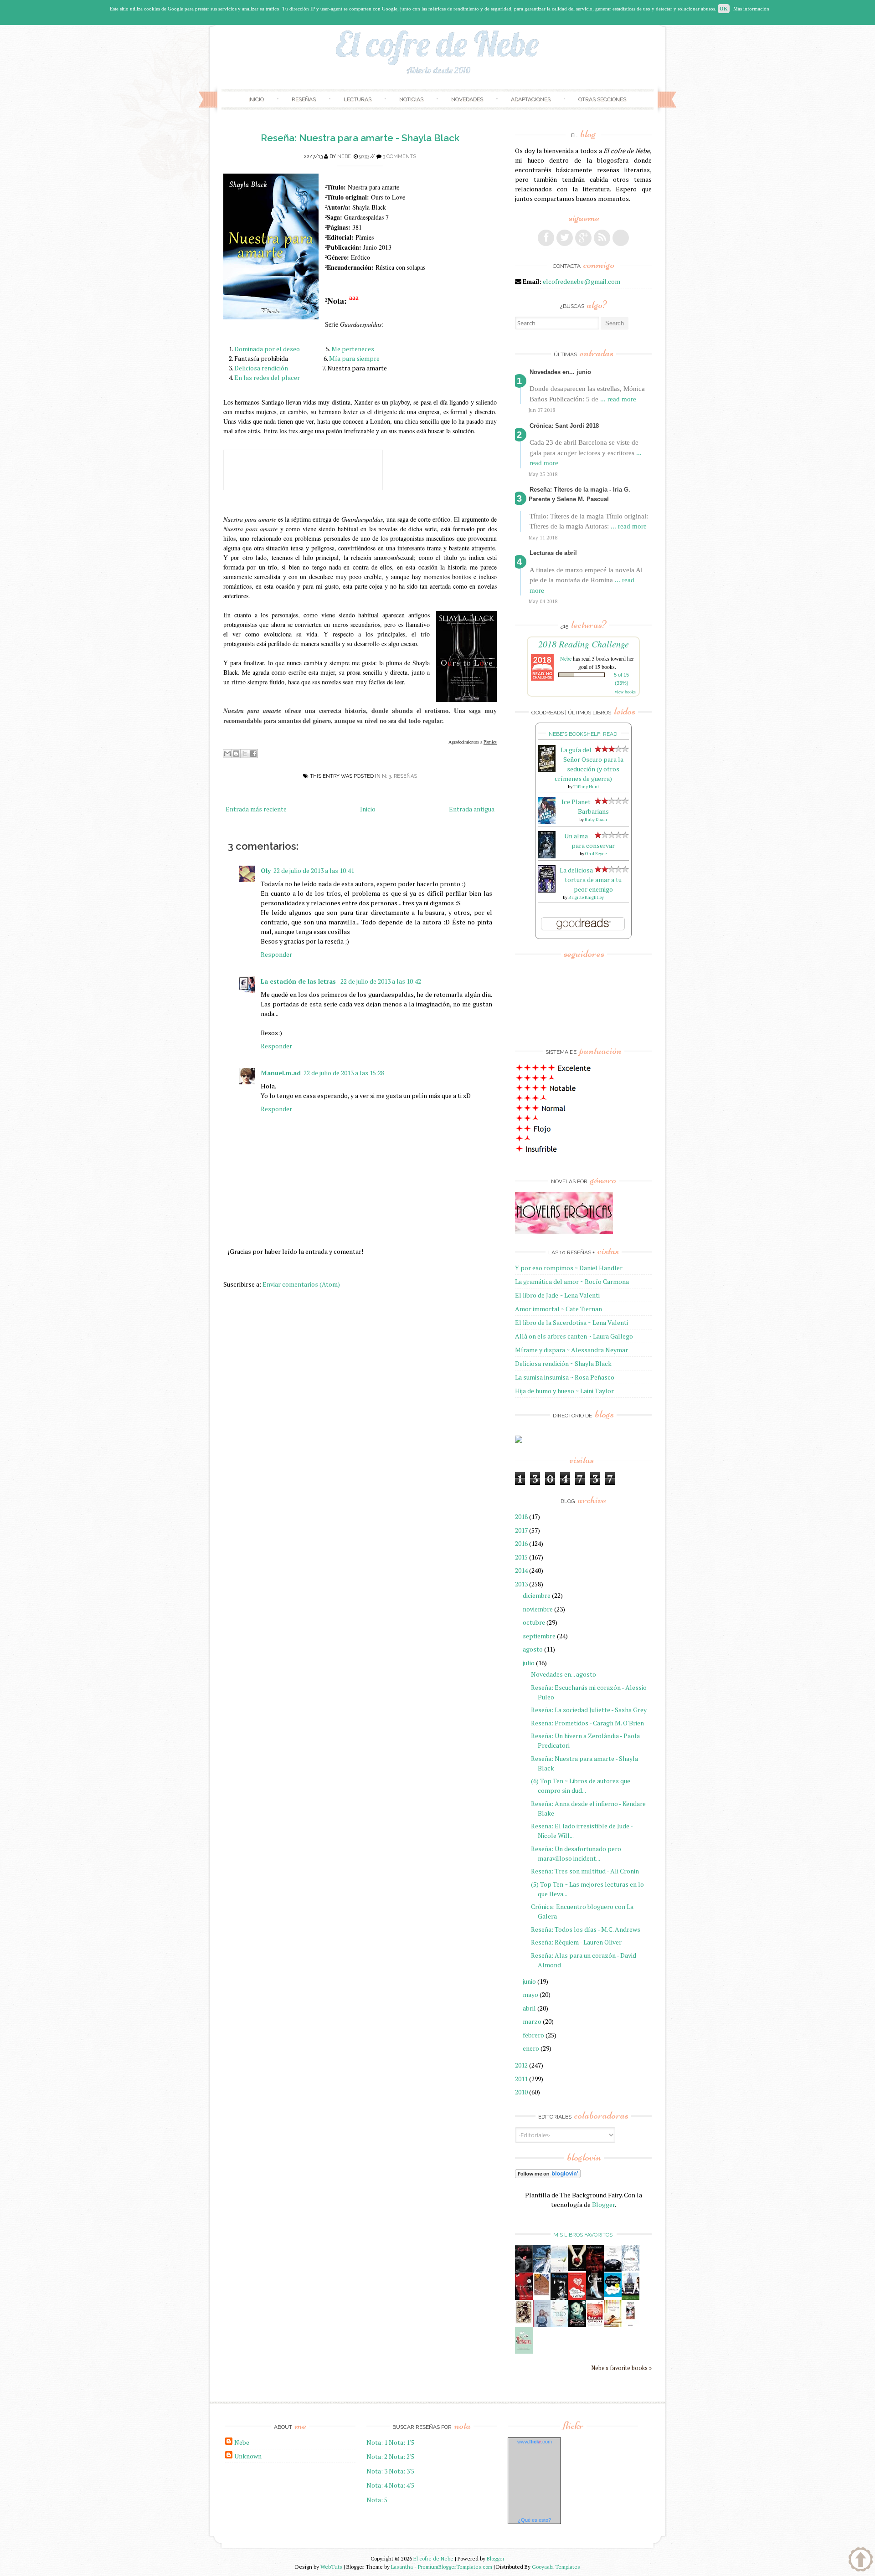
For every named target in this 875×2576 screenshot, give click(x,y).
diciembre (537, 1595)
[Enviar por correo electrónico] (227, 754)
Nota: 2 (377, 2456)
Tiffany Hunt (586, 787)
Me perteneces (353, 349)
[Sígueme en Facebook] (546, 238)
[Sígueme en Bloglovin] (621, 238)
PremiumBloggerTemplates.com (455, 2567)
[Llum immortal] (524, 2322)
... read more (618, 399)
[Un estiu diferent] (542, 2294)
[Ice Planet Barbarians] (547, 822)
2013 (521, 1584)
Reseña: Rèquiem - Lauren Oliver (576, 1942)
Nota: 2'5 (401, 2456)
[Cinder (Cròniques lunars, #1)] (595, 2297)
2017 (521, 1530)
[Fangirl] (524, 2351)
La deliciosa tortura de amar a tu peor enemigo (591, 880)
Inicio (256, 99)
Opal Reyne (596, 854)
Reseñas (304, 99)
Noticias (411, 99)
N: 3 (386, 776)
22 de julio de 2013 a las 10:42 (381, 981)
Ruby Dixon (596, 819)
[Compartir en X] (245, 754)
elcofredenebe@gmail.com (582, 281)
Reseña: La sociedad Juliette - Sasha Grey (589, 1710)
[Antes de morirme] (631, 2326)
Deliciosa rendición (261, 368)
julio (529, 1663)
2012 (521, 2065)
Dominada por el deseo (267, 349)
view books (625, 692)
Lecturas (358, 99)
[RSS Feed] (602, 238)
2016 (521, 1543)
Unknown (248, 2456)
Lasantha (402, 2567)
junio (529, 1981)
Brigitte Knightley (586, 897)
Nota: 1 (377, 2442)
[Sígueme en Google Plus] (583, 238)
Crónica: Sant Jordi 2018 (564, 426)
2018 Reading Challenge (584, 644)
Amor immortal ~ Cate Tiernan (558, 1309)
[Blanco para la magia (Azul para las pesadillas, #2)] (613, 2269)
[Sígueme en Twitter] (565, 238)
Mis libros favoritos (583, 2235)
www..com (535, 2442)
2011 (521, 2079)
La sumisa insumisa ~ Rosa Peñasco (565, 1377)
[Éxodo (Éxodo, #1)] (524, 2270)
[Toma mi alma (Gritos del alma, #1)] (595, 2270)
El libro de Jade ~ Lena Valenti (557, 1295)
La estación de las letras (299, 981)
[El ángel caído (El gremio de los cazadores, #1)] (524, 2297)
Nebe (344, 157)
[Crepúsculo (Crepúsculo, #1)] (577, 2268)
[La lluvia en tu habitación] (542, 2326)
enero (531, 2048)
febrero (533, 2035)
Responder (276, 954)
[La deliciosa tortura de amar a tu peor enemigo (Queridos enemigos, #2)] (547, 890)
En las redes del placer (267, 377)
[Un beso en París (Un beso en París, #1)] (631, 2298)
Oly (266, 870)
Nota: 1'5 (401, 2442)
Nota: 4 (377, 2485)
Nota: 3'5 (401, 2471)
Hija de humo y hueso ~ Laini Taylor (564, 1391)
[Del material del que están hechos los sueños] (577, 2298)
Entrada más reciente (256, 809)
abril (529, 2008)
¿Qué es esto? (534, 2520)
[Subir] (861, 2561)
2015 (521, 1557)
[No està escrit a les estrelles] (613, 2295)
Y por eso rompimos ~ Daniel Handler (569, 1268)
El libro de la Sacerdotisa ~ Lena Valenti (571, 1322)
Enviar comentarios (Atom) (301, 1284)
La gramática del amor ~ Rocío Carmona (572, 1281)
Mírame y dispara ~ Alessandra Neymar (571, 1350)
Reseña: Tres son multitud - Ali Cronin (585, 1871)
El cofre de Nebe (433, 2558)
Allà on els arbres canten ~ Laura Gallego (574, 1336)
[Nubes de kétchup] (595, 2325)
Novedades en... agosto (564, 1674)
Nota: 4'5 (401, 2485)
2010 (521, 2092)
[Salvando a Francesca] (577, 2325)
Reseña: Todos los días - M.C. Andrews (586, 1929)
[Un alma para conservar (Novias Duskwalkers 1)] (547, 856)
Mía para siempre (354, 358)
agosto (533, 1649)
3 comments (399, 157)
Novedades (467, 99)
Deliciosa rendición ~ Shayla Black (563, 1363)
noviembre (538, 1609)
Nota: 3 (377, 2471)
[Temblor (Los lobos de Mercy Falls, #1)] (631, 2269)
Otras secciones (602, 99)
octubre (534, 1622)
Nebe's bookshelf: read (583, 734)
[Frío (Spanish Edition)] (559, 2325)
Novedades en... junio (560, 372)
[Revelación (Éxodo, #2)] (559, 2297)
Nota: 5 (377, 2500)
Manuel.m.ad (281, 1073)
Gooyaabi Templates (556, 2567)
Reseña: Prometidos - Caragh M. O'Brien (587, 1723)
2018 (521, 1516)
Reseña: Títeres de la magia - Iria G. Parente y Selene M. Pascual (579, 494)
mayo (530, 1994)
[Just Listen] (613, 2325)
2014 (521, 1570)
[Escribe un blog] (236, 754)
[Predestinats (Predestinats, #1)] (542, 2270)
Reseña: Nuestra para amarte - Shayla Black (360, 138)
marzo (532, 2021)
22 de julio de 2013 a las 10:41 (314, 870)
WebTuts (331, 2567)
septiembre (539, 1636)
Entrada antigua (472, 809)
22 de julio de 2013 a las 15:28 (344, 1073)
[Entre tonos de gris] (559, 2270)
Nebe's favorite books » (621, 2368)
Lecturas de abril (553, 553)
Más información (751, 9)
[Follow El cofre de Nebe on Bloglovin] (548, 2176)
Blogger (603, 2204)
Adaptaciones (531, 99)
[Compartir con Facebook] (253, 754)
